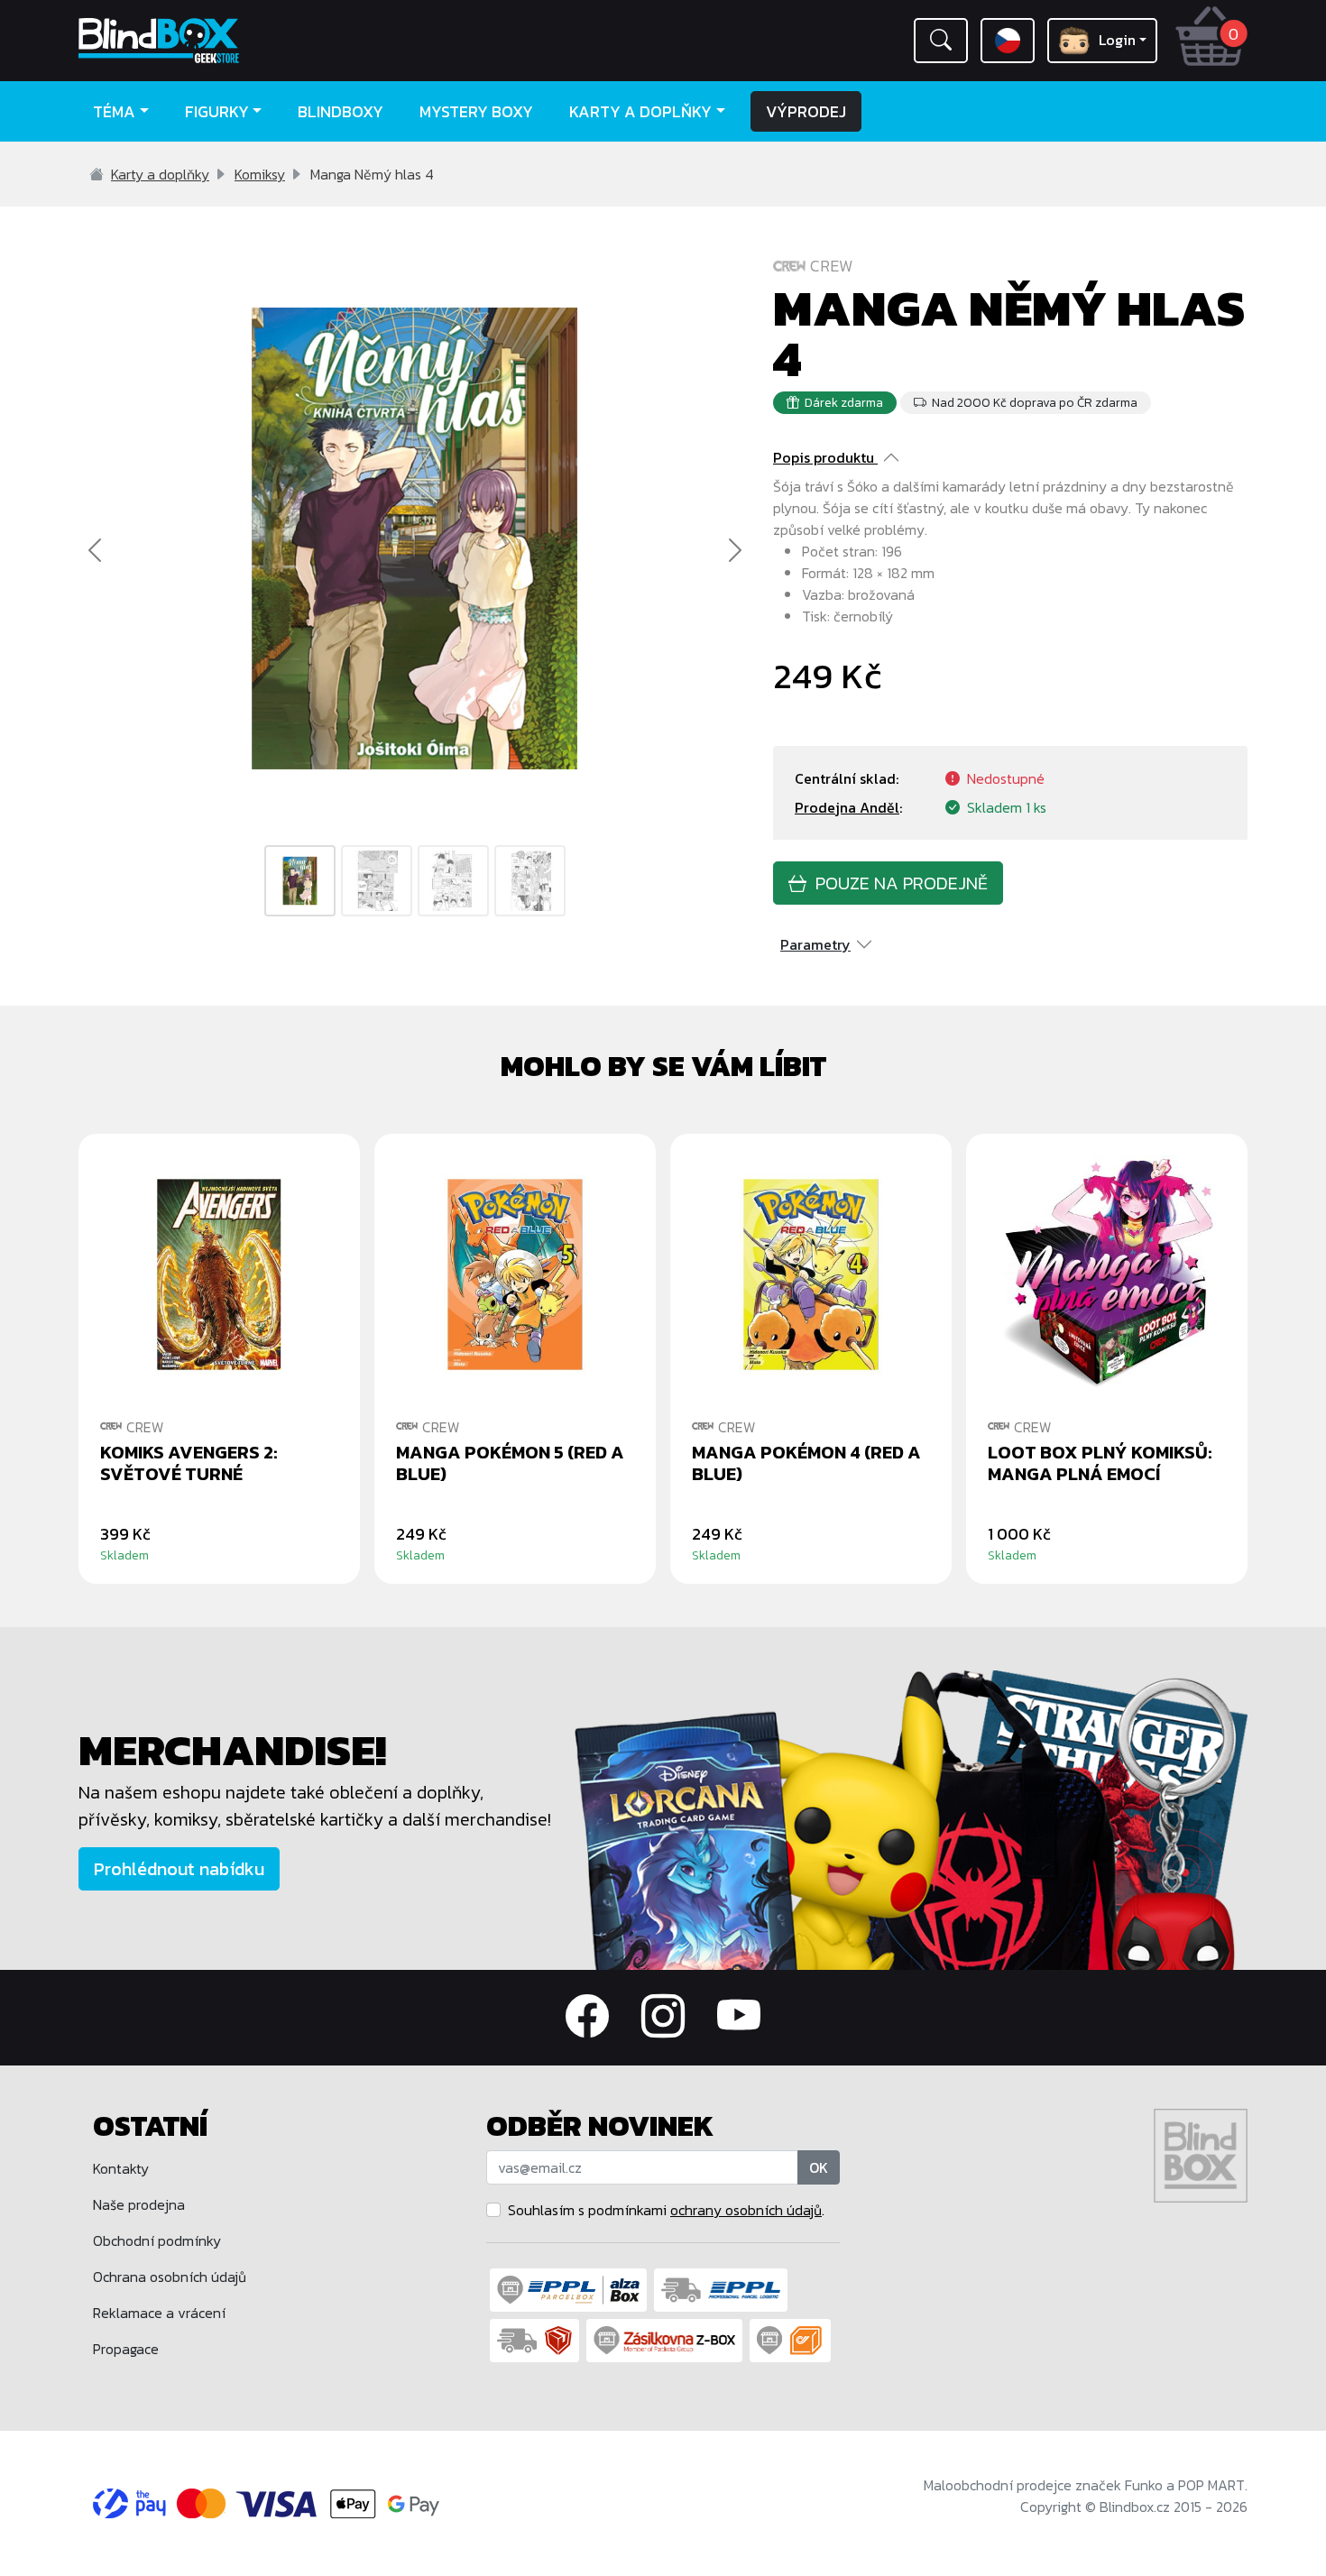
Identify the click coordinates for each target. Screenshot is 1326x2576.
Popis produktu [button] (824, 457)
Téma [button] (114, 111)
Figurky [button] (217, 111)
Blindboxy (341, 111)
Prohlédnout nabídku (179, 1869)
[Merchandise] (911, 1818)
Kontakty (121, 2168)
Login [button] (1117, 40)
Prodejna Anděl (847, 807)
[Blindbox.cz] (216, 41)
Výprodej (806, 111)
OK (819, 2167)
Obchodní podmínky (157, 2240)
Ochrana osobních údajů (170, 2277)
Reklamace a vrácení (159, 2313)
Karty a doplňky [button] (640, 111)
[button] (941, 41)
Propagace (126, 2349)
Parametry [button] (815, 944)
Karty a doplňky (160, 174)
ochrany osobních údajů (746, 2210)
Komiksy (260, 174)
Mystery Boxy (476, 111)
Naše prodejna (139, 2204)
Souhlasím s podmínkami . (666, 2210)
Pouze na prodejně (897, 883)
